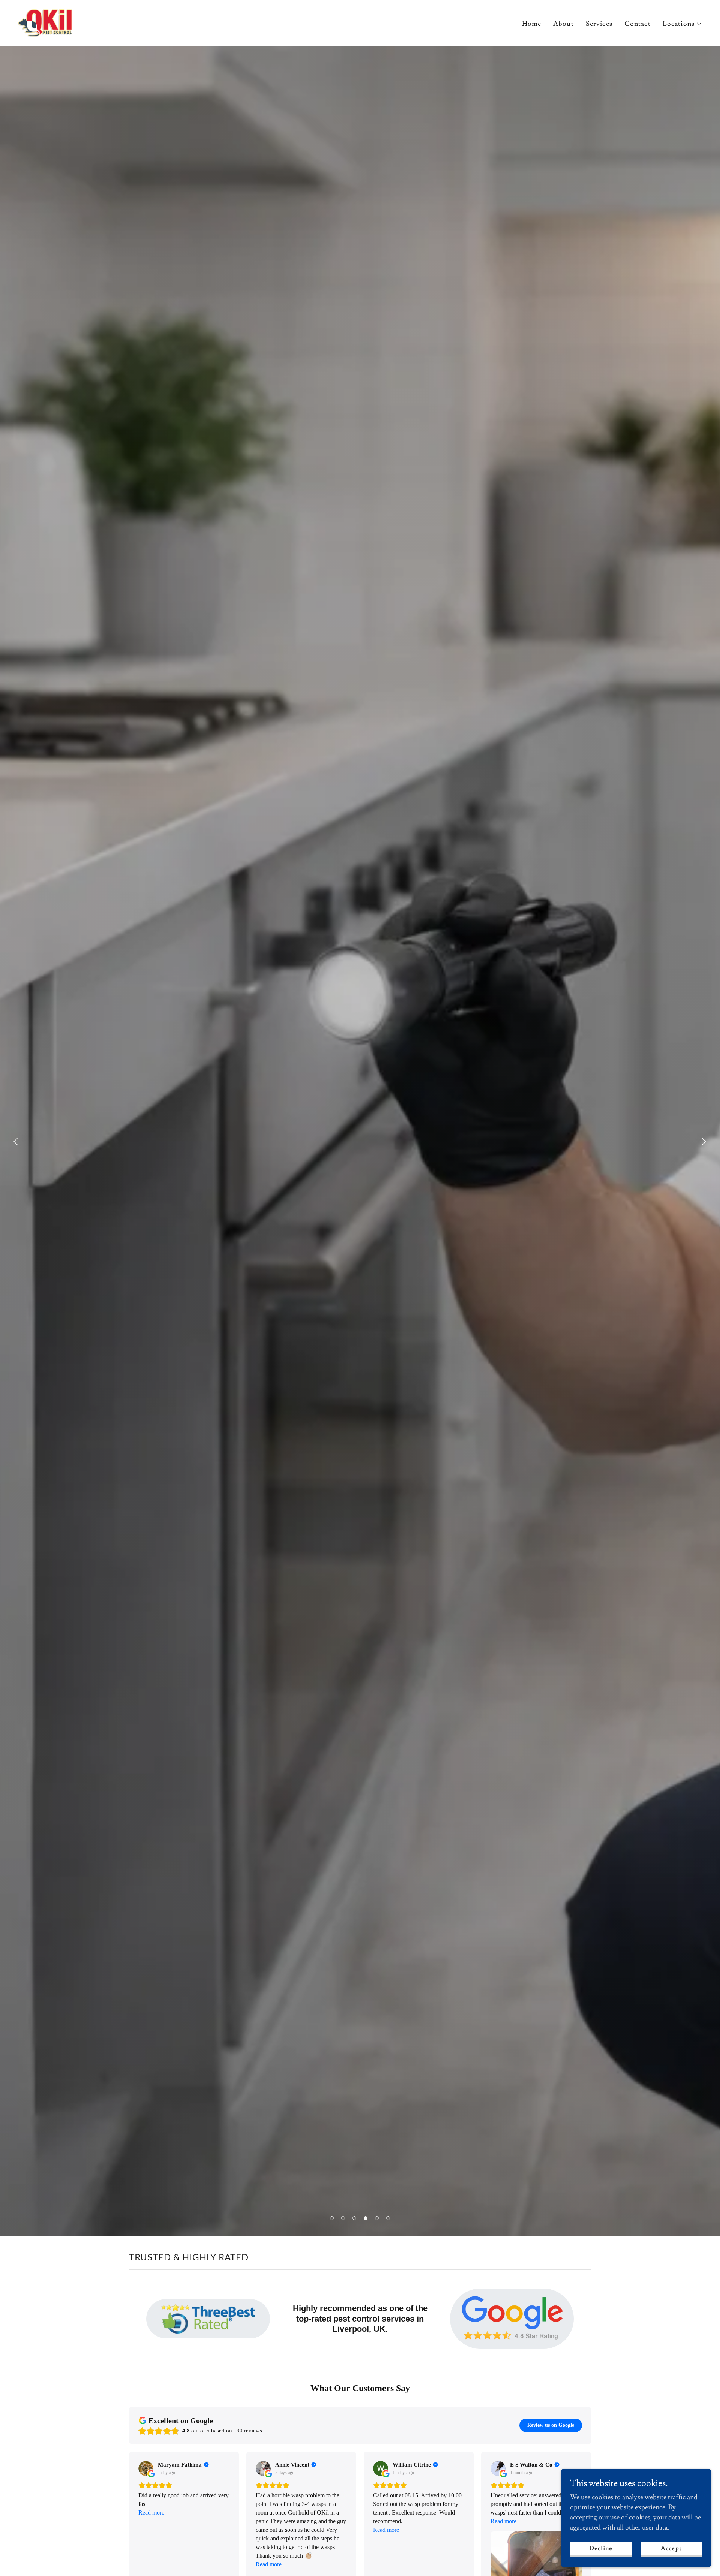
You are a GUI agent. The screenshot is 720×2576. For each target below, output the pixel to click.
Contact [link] (637, 24)
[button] (682, 24)
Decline (601, 2548)
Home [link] (532, 24)
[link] (45, 22)
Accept (671, 2548)
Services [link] (599, 24)
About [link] (563, 24)
